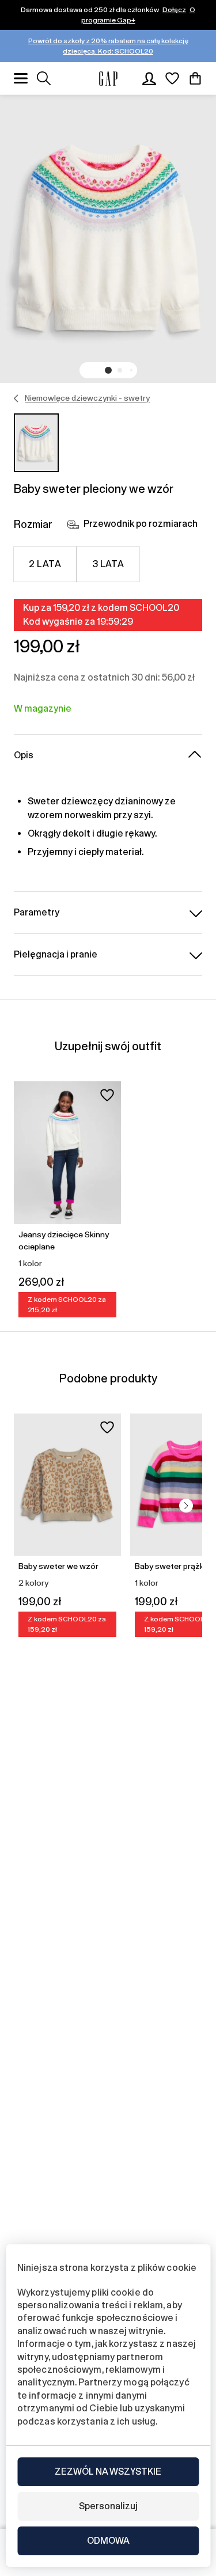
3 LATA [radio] (108, 564)
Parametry (37, 912)
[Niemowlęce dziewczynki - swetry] (16, 398)
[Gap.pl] (108, 79)
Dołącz (174, 10)
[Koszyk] (195, 78)
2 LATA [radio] (45, 564)
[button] (108, 370)
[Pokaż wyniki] (44, 78)
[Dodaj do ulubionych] (107, 1095)
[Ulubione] (172, 78)
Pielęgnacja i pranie (56, 954)
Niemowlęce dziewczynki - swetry (87, 398)
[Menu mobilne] (21, 78)
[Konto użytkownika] (149, 78)
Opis (24, 755)
